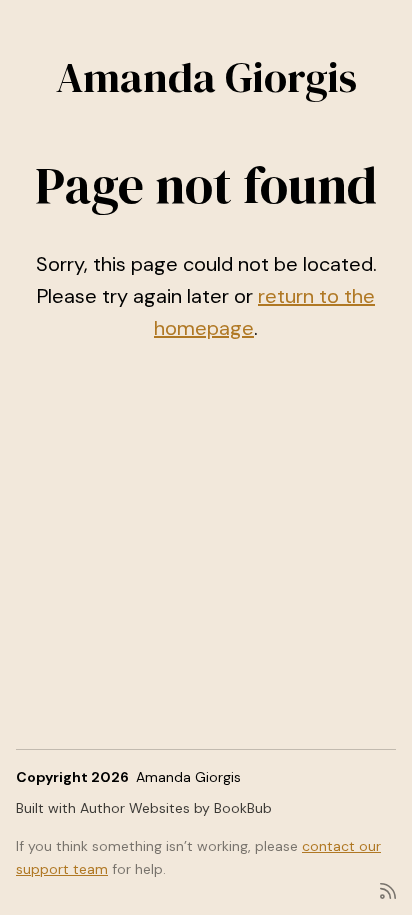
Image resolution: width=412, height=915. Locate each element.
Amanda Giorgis (206, 77)
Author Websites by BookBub (176, 808)
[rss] (388, 889)
